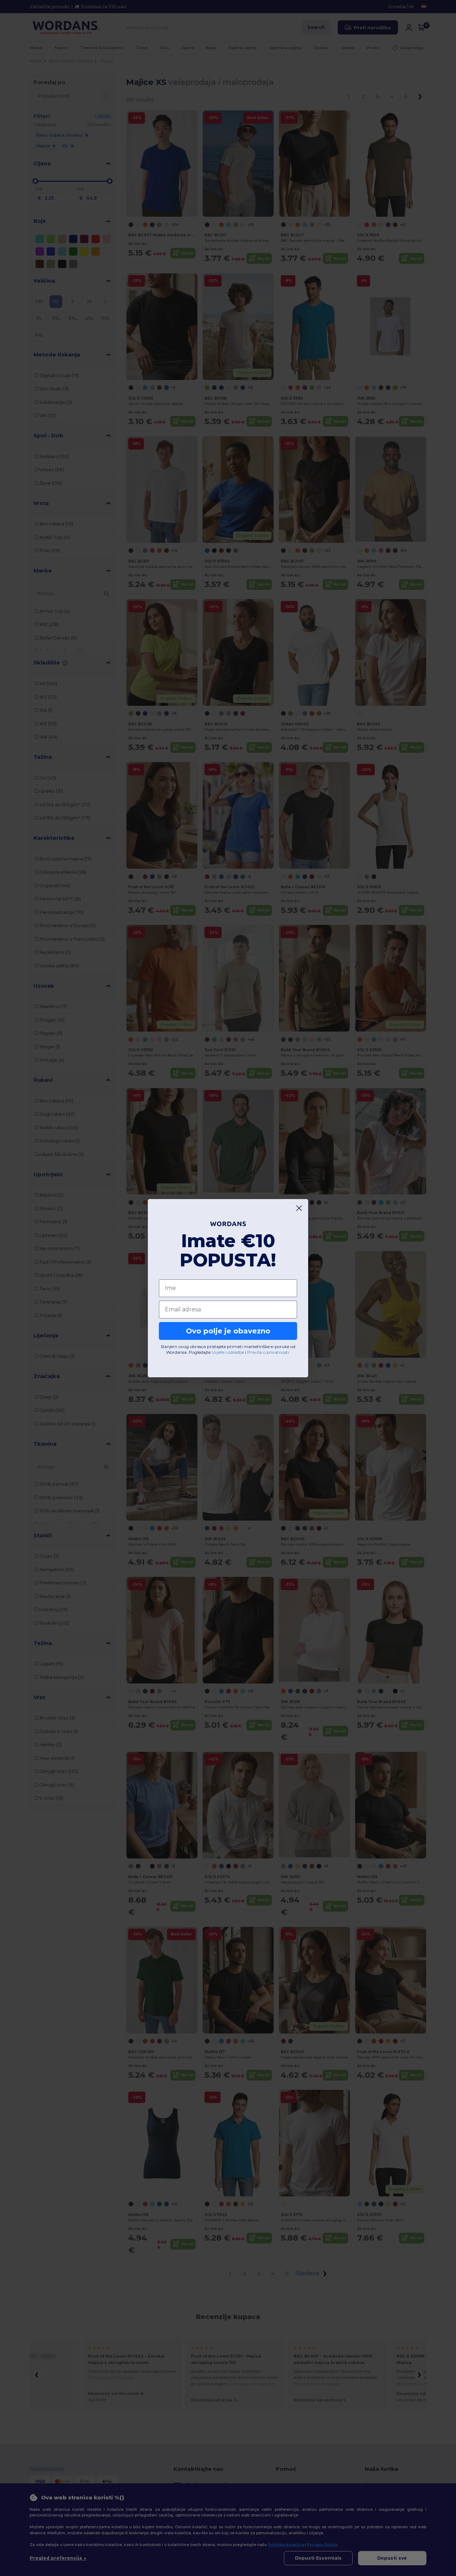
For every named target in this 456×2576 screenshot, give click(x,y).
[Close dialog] (299, 1208)
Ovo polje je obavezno (228, 1331)
